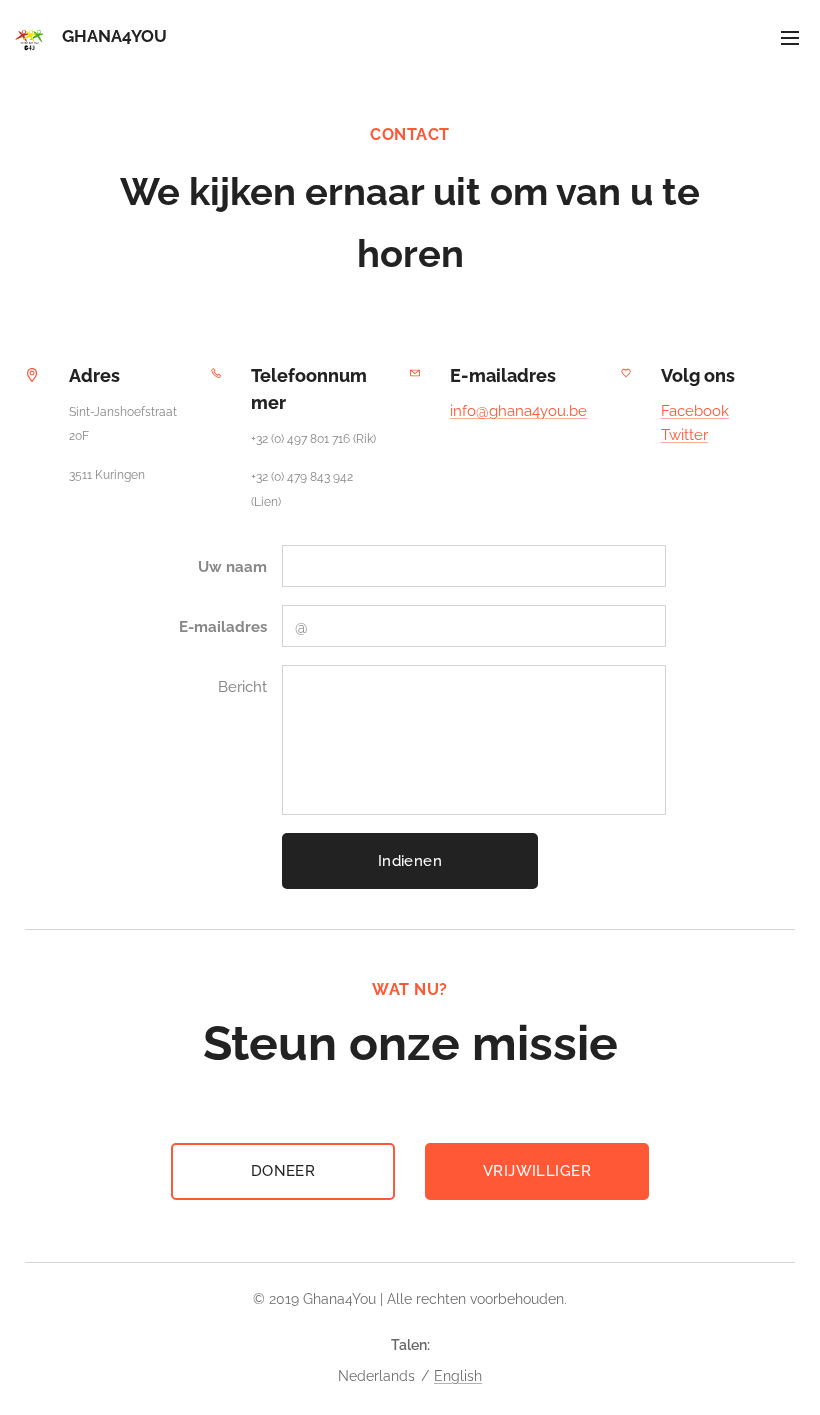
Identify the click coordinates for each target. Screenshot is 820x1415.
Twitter (684, 435)
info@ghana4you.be (518, 411)
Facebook (695, 411)
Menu (790, 37)
